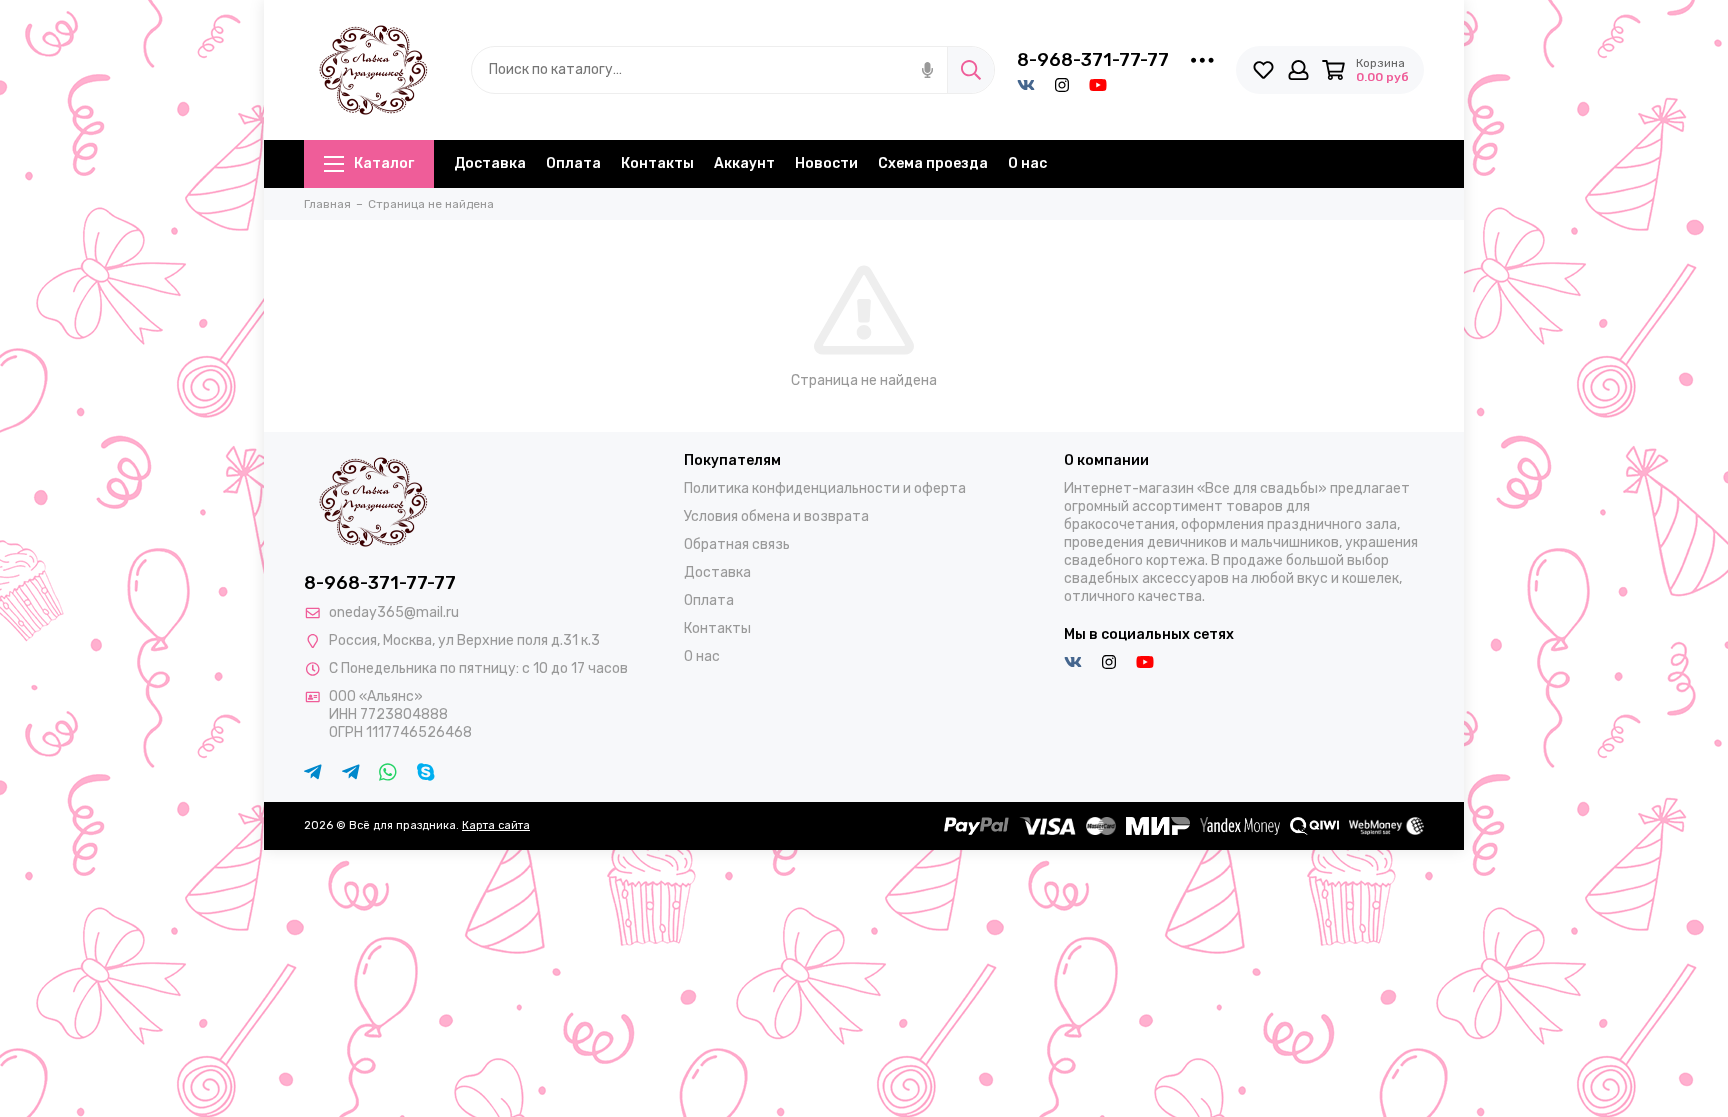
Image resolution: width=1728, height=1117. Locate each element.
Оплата (573, 163)
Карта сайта (496, 825)
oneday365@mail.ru (394, 612)
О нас (1027, 163)
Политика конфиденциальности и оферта (825, 488)
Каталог (384, 163)
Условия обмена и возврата (776, 516)
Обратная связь (737, 544)
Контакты (657, 163)
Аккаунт (744, 163)
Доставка (490, 163)
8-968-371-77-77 (1093, 60)
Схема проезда (933, 163)
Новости (826, 163)
